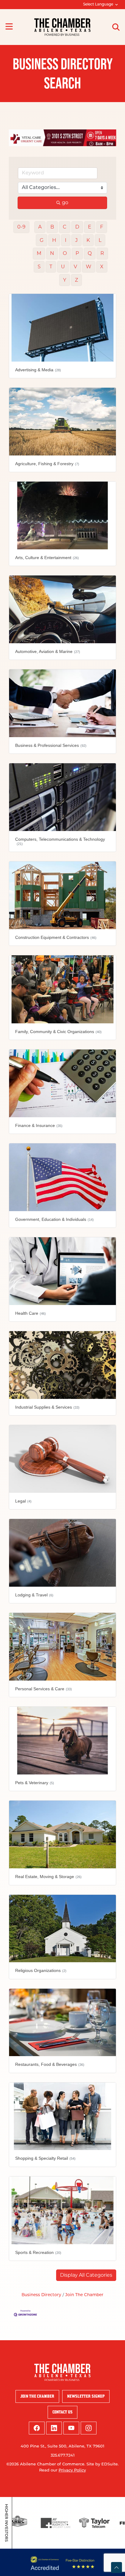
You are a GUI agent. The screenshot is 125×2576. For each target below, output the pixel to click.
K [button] (88, 237)
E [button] (90, 223)
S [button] (39, 263)
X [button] (102, 263)
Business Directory (41, 2291)
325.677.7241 (63, 2452)
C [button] (65, 223)
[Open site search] (116, 27)
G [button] (42, 237)
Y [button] (65, 276)
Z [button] (76, 276)
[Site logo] (62, 27)
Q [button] (90, 250)
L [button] (100, 237)
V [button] (75, 263)
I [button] (66, 237)
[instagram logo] (89, 2425)
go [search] (65, 199)
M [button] (39, 250)
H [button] (54, 237)
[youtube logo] (71, 2425)
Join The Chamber (84, 2291)
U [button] (63, 263)
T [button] (51, 263)
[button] (86, 2272)
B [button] (52, 223)
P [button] (77, 250)
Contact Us (62, 2409)
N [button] (52, 250)
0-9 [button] (21, 223)
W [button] (89, 263)
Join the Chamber (37, 2393)
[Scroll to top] (117, 2567)
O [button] (65, 250)
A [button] (40, 223)
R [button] (102, 250)
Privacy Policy (72, 2467)
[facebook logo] (37, 2425)
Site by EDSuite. (103, 2461)
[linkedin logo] (54, 2425)
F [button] (102, 223)
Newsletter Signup (86, 2393)
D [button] (77, 223)
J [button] (76, 237)
